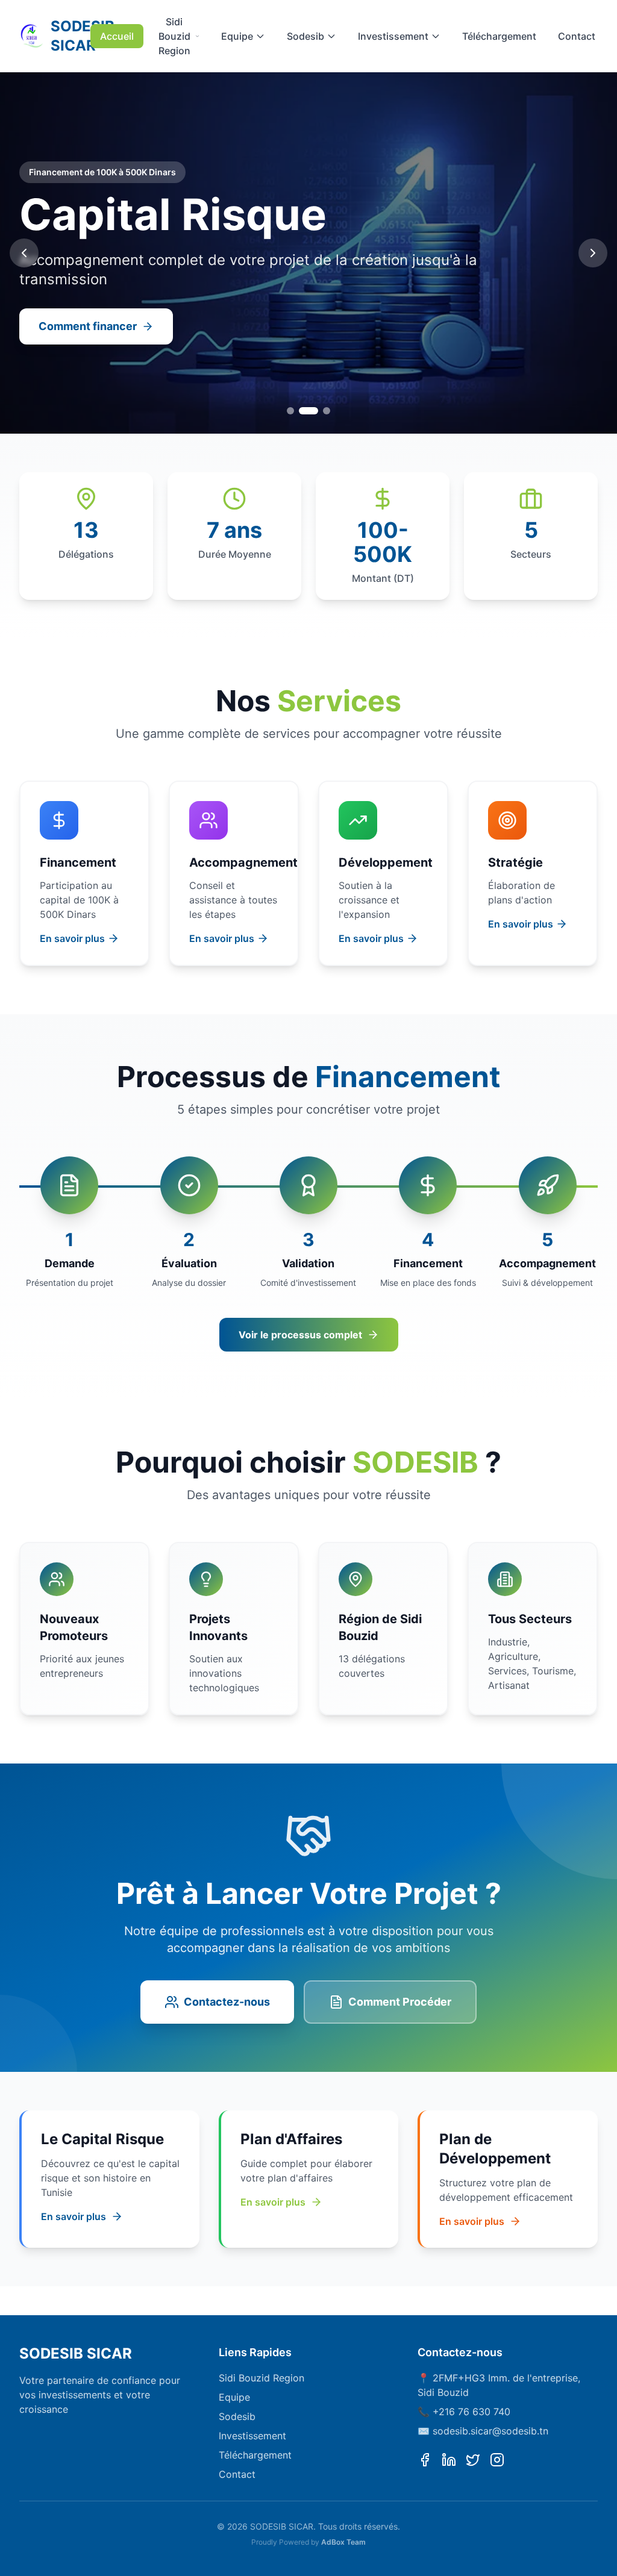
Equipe (237, 36)
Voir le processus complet (300, 1335)
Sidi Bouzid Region (174, 36)
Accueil (117, 36)
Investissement (393, 36)
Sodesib (305, 36)
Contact (577, 36)
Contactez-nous (227, 2002)
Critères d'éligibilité (90, 326)
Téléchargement (499, 36)
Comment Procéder (400, 2002)
